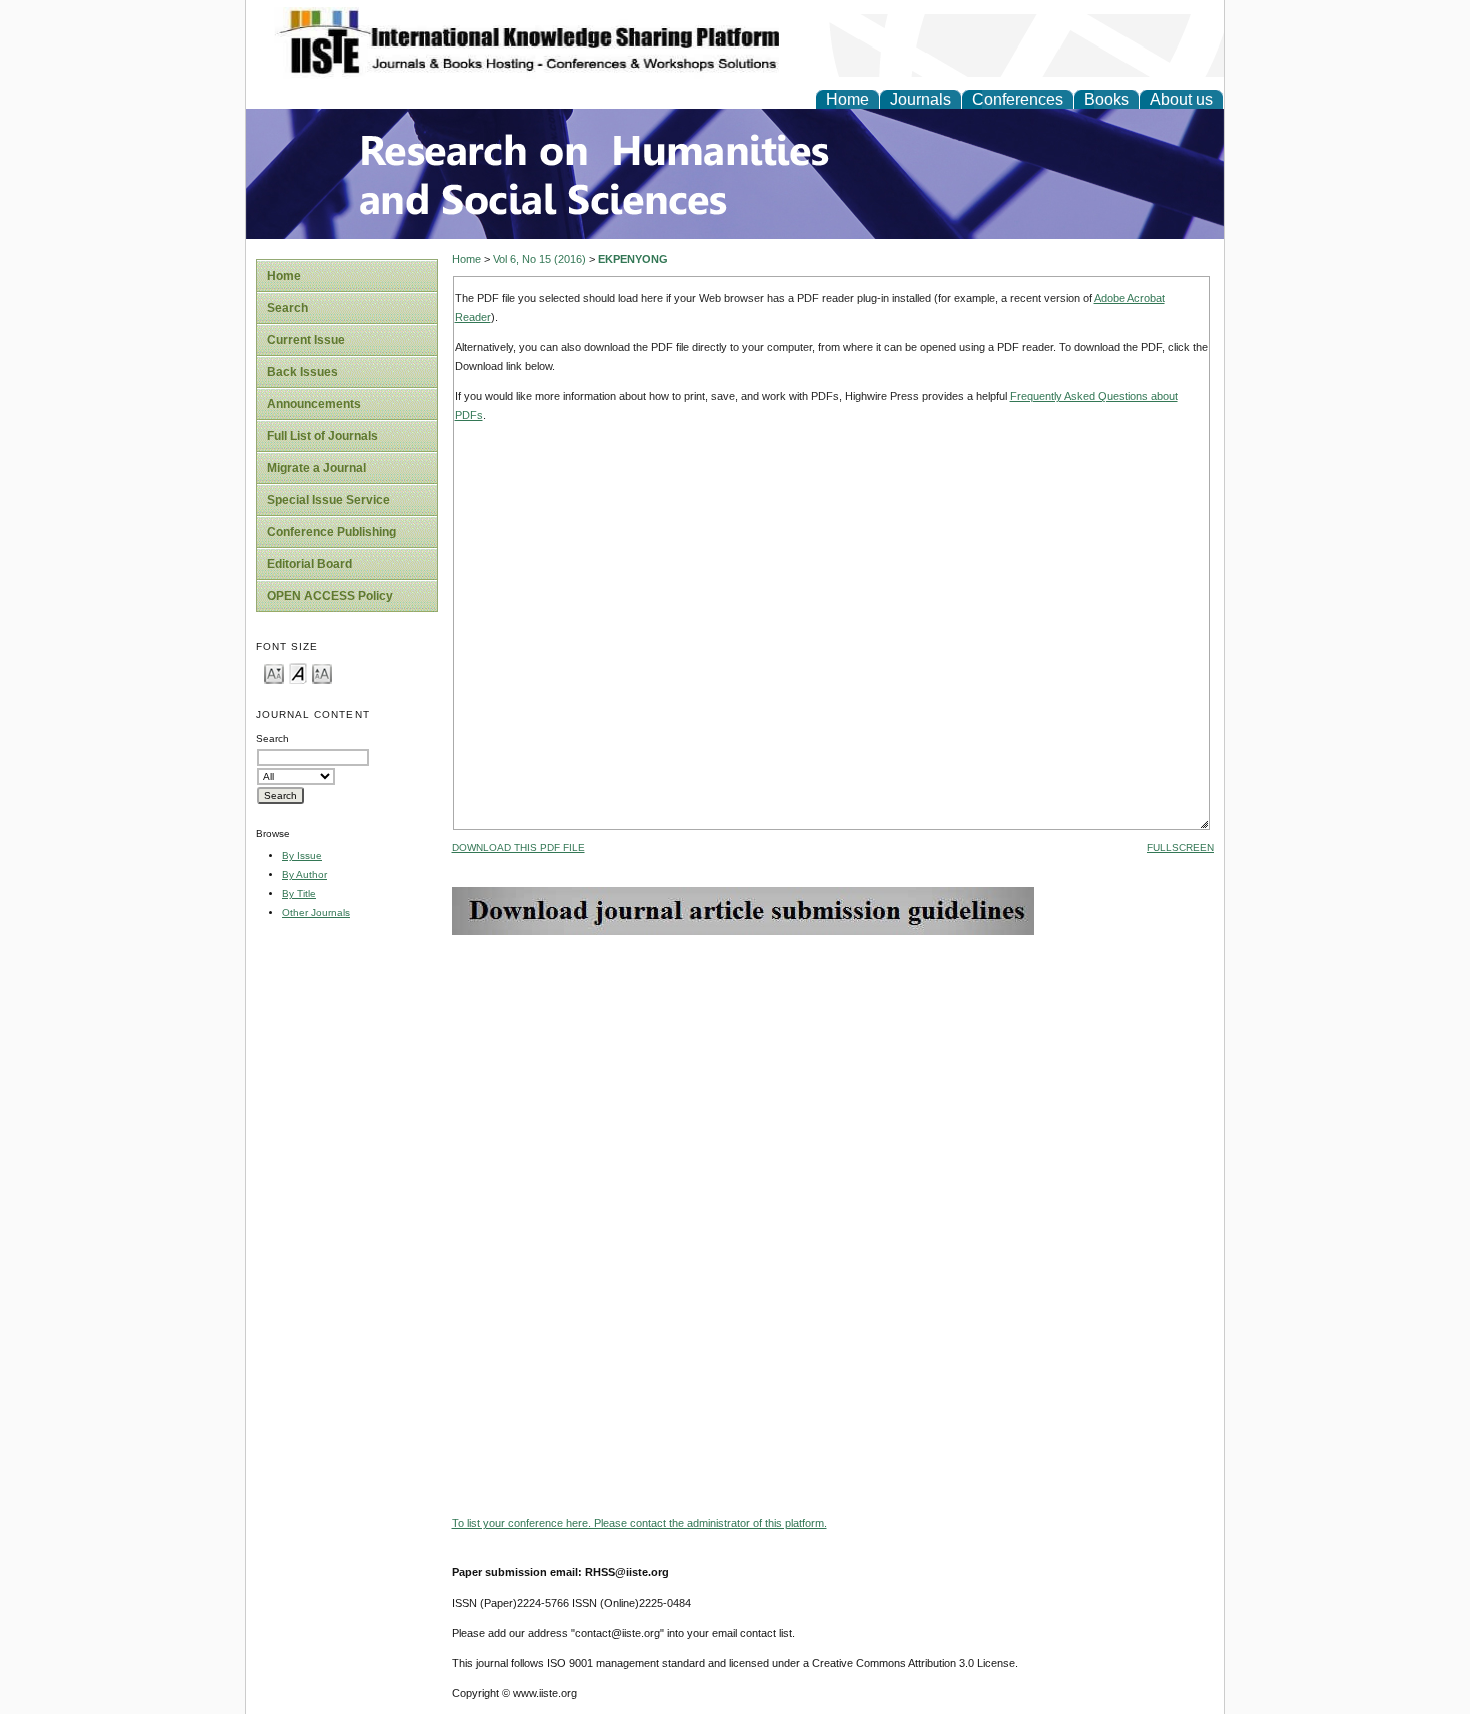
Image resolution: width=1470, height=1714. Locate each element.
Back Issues (302, 372)
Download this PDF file (518, 847)
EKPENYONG (633, 259)
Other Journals (316, 912)
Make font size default (298, 672)
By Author (304, 874)
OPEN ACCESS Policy (330, 596)
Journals (920, 99)
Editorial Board (309, 564)
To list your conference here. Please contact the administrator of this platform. (639, 1523)
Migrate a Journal (316, 468)
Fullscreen (1180, 847)
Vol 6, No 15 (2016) (539, 259)
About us (1181, 99)
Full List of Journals (322, 436)
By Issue (302, 855)
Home (847, 99)
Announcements (314, 404)
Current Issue (306, 340)
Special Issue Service (328, 500)
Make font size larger (322, 672)
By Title (299, 893)
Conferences (1017, 99)
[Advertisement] (833, 1075)
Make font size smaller (274, 672)
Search (287, 308)
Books (1106, 99)
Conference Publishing (331, 532)
